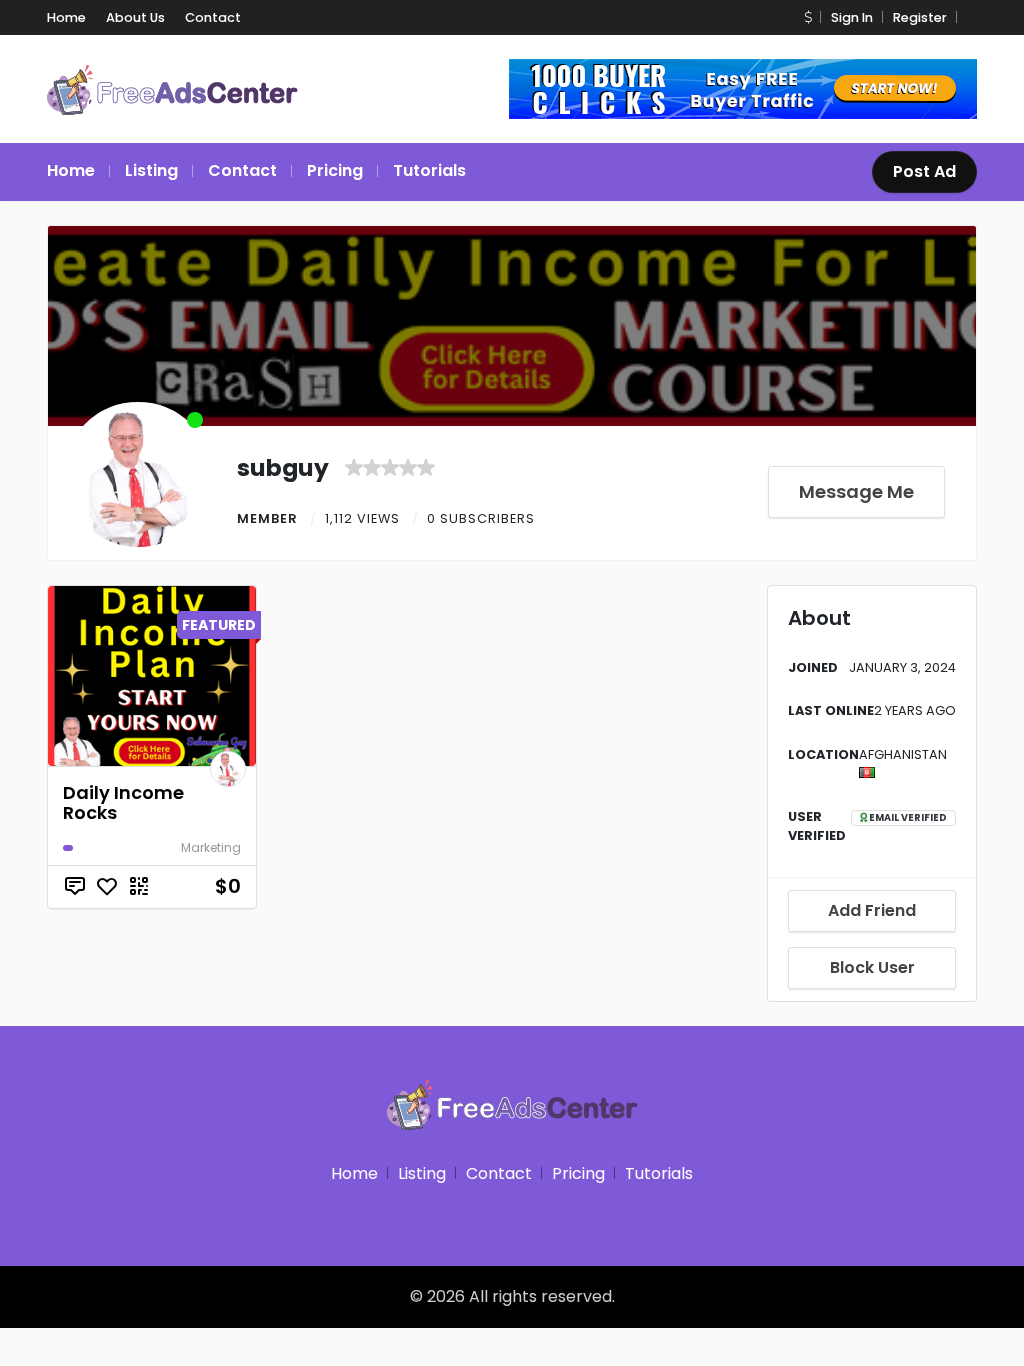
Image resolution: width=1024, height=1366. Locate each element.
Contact (213, 17)
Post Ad (924, 171)
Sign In (852, 17)
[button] (808, 17)
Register (920, 17)
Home (66, 17)
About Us (135, 17)
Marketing (211, 847)
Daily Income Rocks (123, 802)
